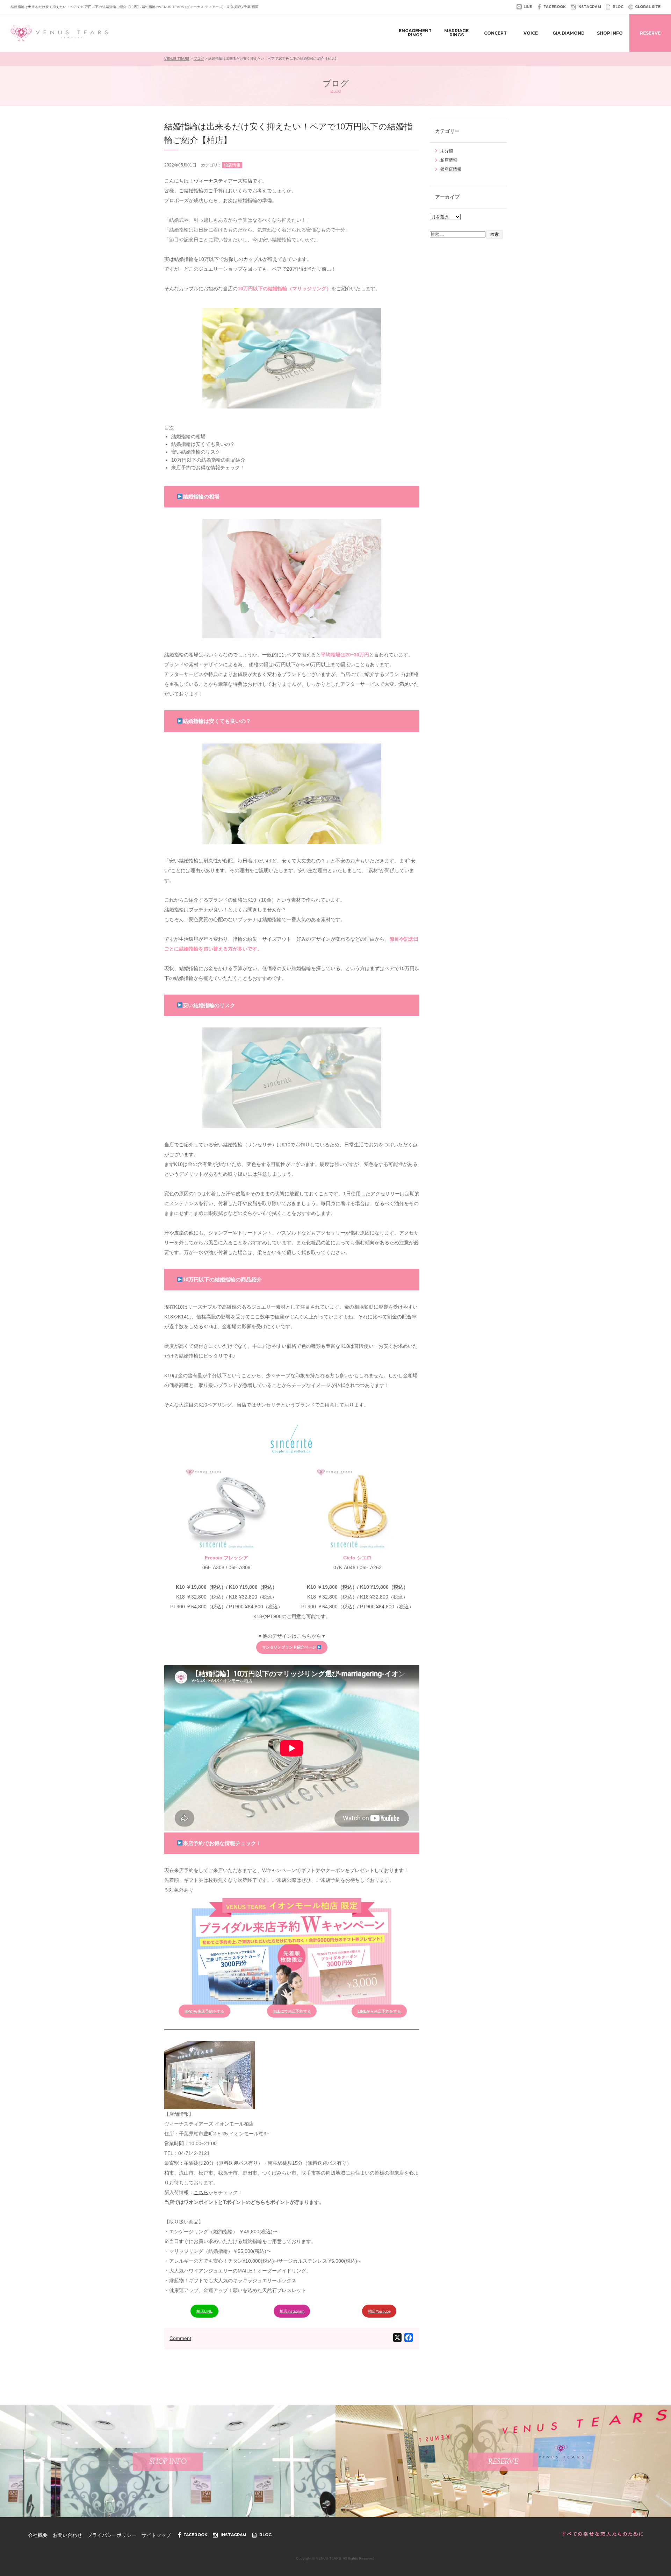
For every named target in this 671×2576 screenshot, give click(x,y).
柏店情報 (449, 160)
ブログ (199, 59)
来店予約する (292, 2011)
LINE (528, 7)
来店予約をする (379, 2011)
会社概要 (38, 2535)
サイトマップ (156, 2535)
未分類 (447, 151)
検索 (495, 234)
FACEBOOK (555, 7)
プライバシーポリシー (112, 2535)
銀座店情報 (451, 169)
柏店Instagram (292, 2311)
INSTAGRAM (589, 7)
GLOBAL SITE (648, 7)
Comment (180, 2338)
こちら (201, 2192)
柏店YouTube (379, 2311)
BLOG (618, 7)
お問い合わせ (67, 2535)
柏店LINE (204, 2311)
